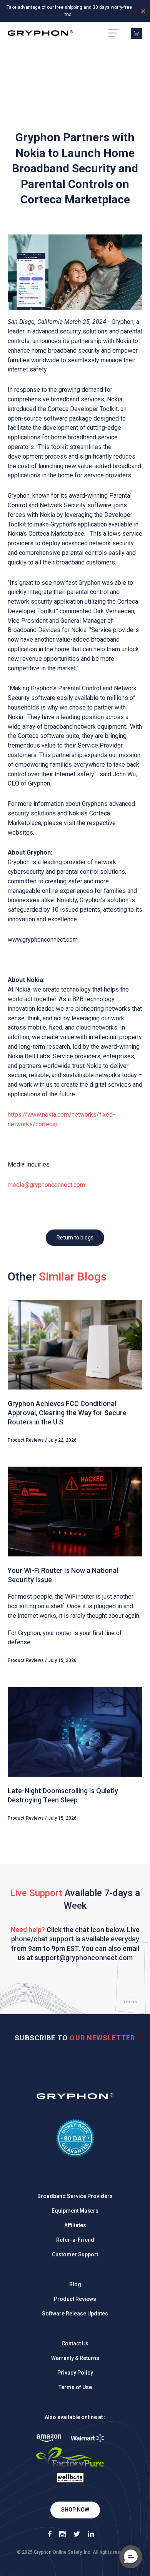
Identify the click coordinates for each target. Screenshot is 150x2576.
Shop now (75, 2510)
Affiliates (75, 2225)
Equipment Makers (75, 2211)
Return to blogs (75, 1238)
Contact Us (75, 2343)
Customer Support (75, 2254)
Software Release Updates (75, 2314)
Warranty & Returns (75, 2358)
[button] (131, 2557)
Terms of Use (75, 2387)
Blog (75, 2284)
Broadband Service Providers (75, 2196)
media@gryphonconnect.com (46, 1185)
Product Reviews (75, 2299)
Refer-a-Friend (75, 2240)
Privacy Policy (75, 2373)
